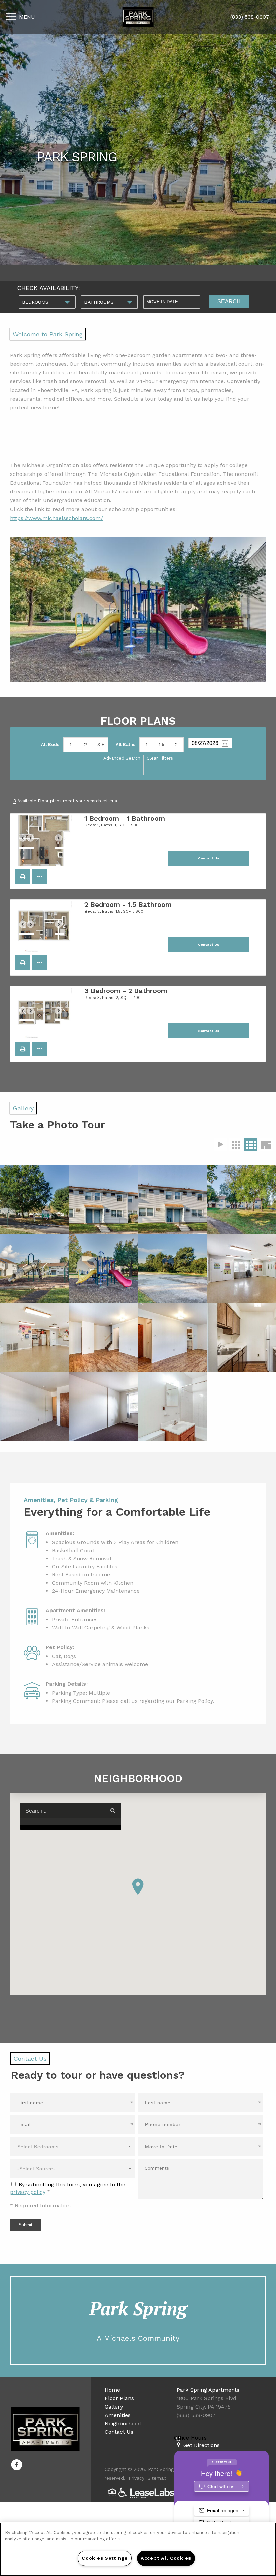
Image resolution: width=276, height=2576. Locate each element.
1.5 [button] (161, 745)
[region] (138, 2549)
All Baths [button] (126, 745)
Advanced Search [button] (122, 758)
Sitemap (157, 2478)
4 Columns (251, 1144)
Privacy (136, 2478)
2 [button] (85, 745)
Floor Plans (119, 2398)
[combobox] (47, 302)
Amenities (118, 2415)
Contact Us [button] (209, 858)
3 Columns (236, 1144)
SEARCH (229, 301)
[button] (23, 877)
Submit (25, 2225)
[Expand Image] (34, 1199)
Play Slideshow (220, 1144)
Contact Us (119, 2432)
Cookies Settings (105, 2558)
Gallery (114, 2407)
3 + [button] (101, 745)
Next (62, 841)
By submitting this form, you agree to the (72, 2185)
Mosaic (266, 1144)
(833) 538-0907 (250, 17)
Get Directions (202, 2445)
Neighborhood (123, 2424)
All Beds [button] (50, 745)
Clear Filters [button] (160, 758)
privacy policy (28, 2192)
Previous (26, 841)
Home (112, 2390)
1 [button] (71, 745)
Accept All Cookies (166, 2558)
